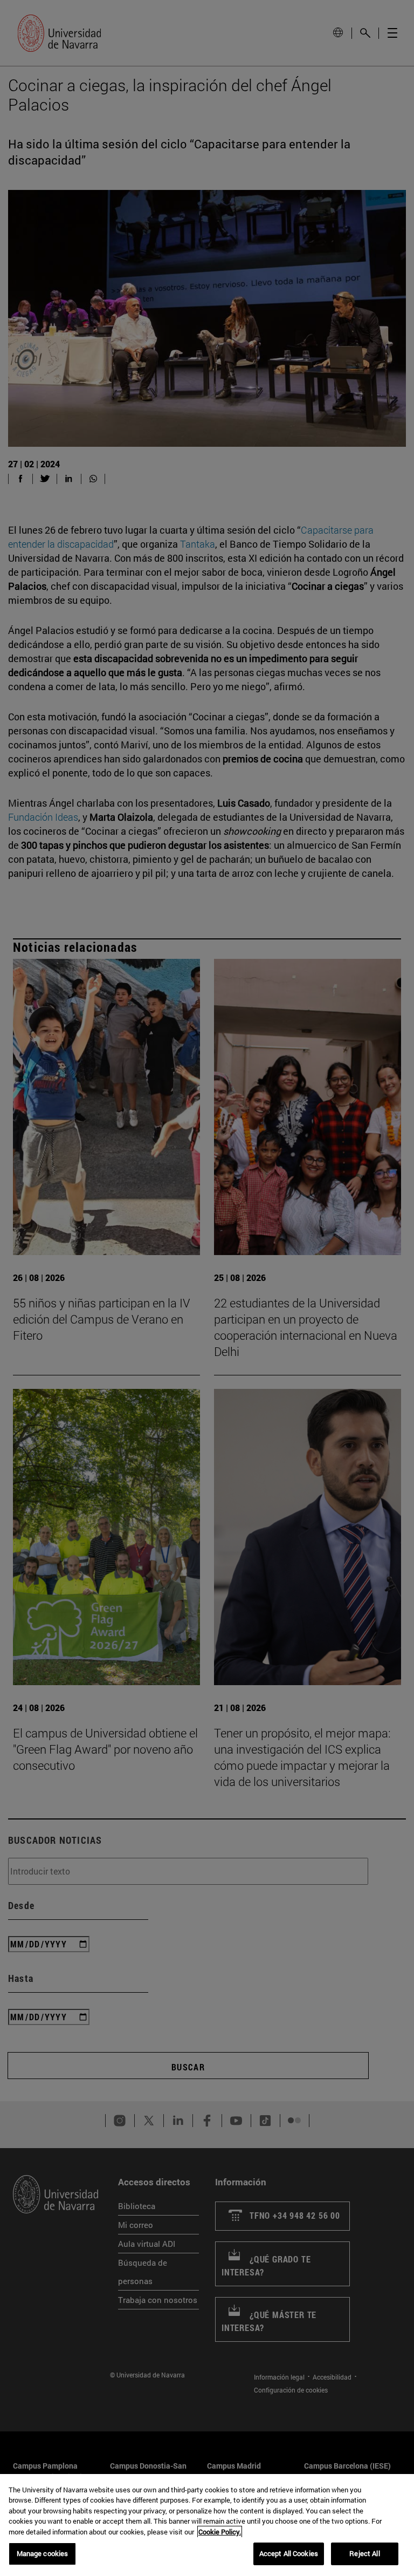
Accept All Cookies (289, 2553)
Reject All (364, 2553)
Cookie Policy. (220, 2532)
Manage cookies (43, 2553)
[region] (207, 2525)
